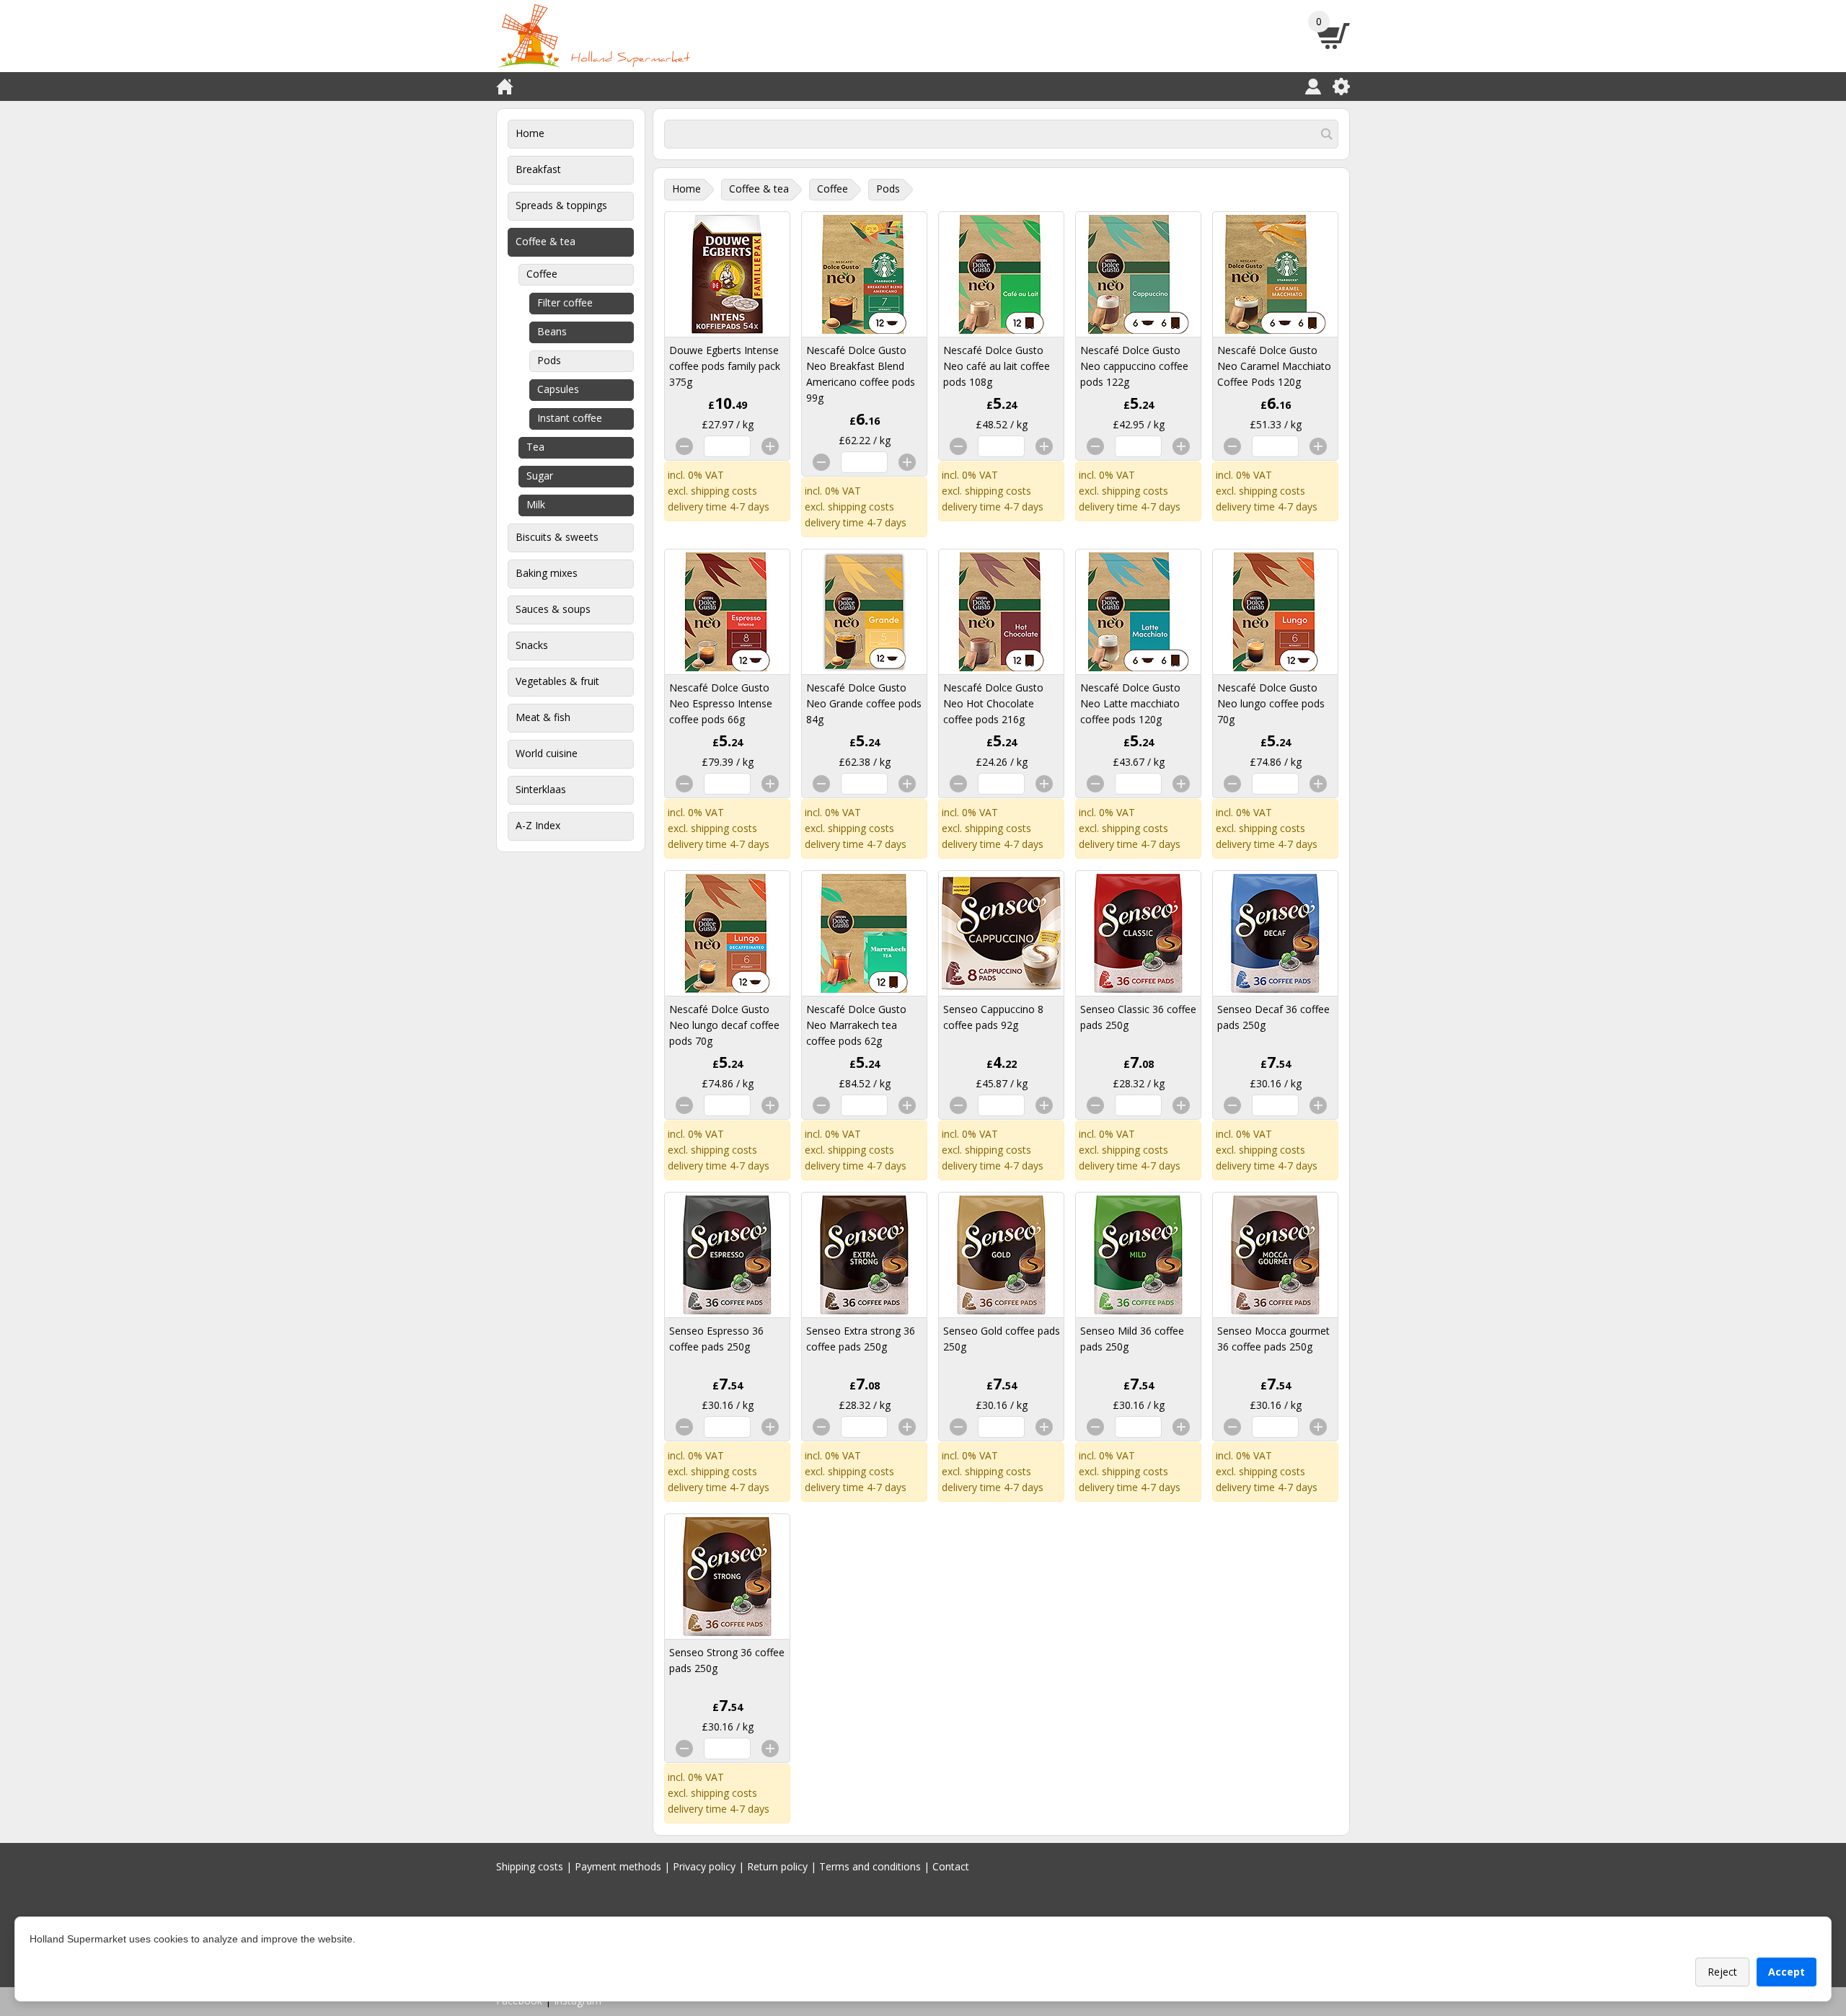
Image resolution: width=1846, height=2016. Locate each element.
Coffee (542, 274)
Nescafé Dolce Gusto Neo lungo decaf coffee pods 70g (724, 1025)
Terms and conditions (870, 1866)
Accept (1787, 1972)
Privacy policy (704, 1866)
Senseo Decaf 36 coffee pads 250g (1273, 1017)
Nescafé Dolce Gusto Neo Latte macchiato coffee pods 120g (1130, 703)
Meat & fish (543, 717)
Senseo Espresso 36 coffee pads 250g (716, 1339)
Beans (552, 331)
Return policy (777, 1866)
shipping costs (724, 491)
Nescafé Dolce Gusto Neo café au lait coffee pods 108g (997, 366)
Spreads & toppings (561, 205)
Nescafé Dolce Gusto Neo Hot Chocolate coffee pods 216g (993, 703)
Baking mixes (547, 573)
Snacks (532, 645)
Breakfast (538, 169)
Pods (549, 360)
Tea (535, 447)
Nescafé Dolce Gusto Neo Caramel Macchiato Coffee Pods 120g (1274, 366)
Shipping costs (530, 1866)
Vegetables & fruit (557, 681)
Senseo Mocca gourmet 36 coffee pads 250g (1273, 1339)
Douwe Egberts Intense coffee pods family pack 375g (725, 366)
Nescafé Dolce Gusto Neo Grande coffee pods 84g (864, 703)
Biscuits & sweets (557, 537)
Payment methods (618, 1866)
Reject (1722, 1972)
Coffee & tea (546, 241)
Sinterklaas (541, 789)
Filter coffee (565, 302)
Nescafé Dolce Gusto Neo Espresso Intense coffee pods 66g (721, 703)
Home (530, 133)
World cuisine (547, 753)
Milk (536, 504)
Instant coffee (570, 418)
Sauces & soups (553, 609)
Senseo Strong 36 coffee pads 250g (727, 1660)
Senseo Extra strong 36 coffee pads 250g (861, 1339)
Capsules (558, 389)
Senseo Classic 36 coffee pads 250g (1138, 1017)
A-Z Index (538, 825)
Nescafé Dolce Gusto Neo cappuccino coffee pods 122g (1134, 366)
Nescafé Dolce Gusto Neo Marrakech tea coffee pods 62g (856, 1025)
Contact (951, 1866)
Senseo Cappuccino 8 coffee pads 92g (993, 1017)
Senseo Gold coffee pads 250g (1002, 1339)
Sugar (540, 476)
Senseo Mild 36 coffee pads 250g (1132, 1339)
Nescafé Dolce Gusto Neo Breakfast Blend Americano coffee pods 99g (861, 374)
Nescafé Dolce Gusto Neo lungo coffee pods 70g (1271, 703)
